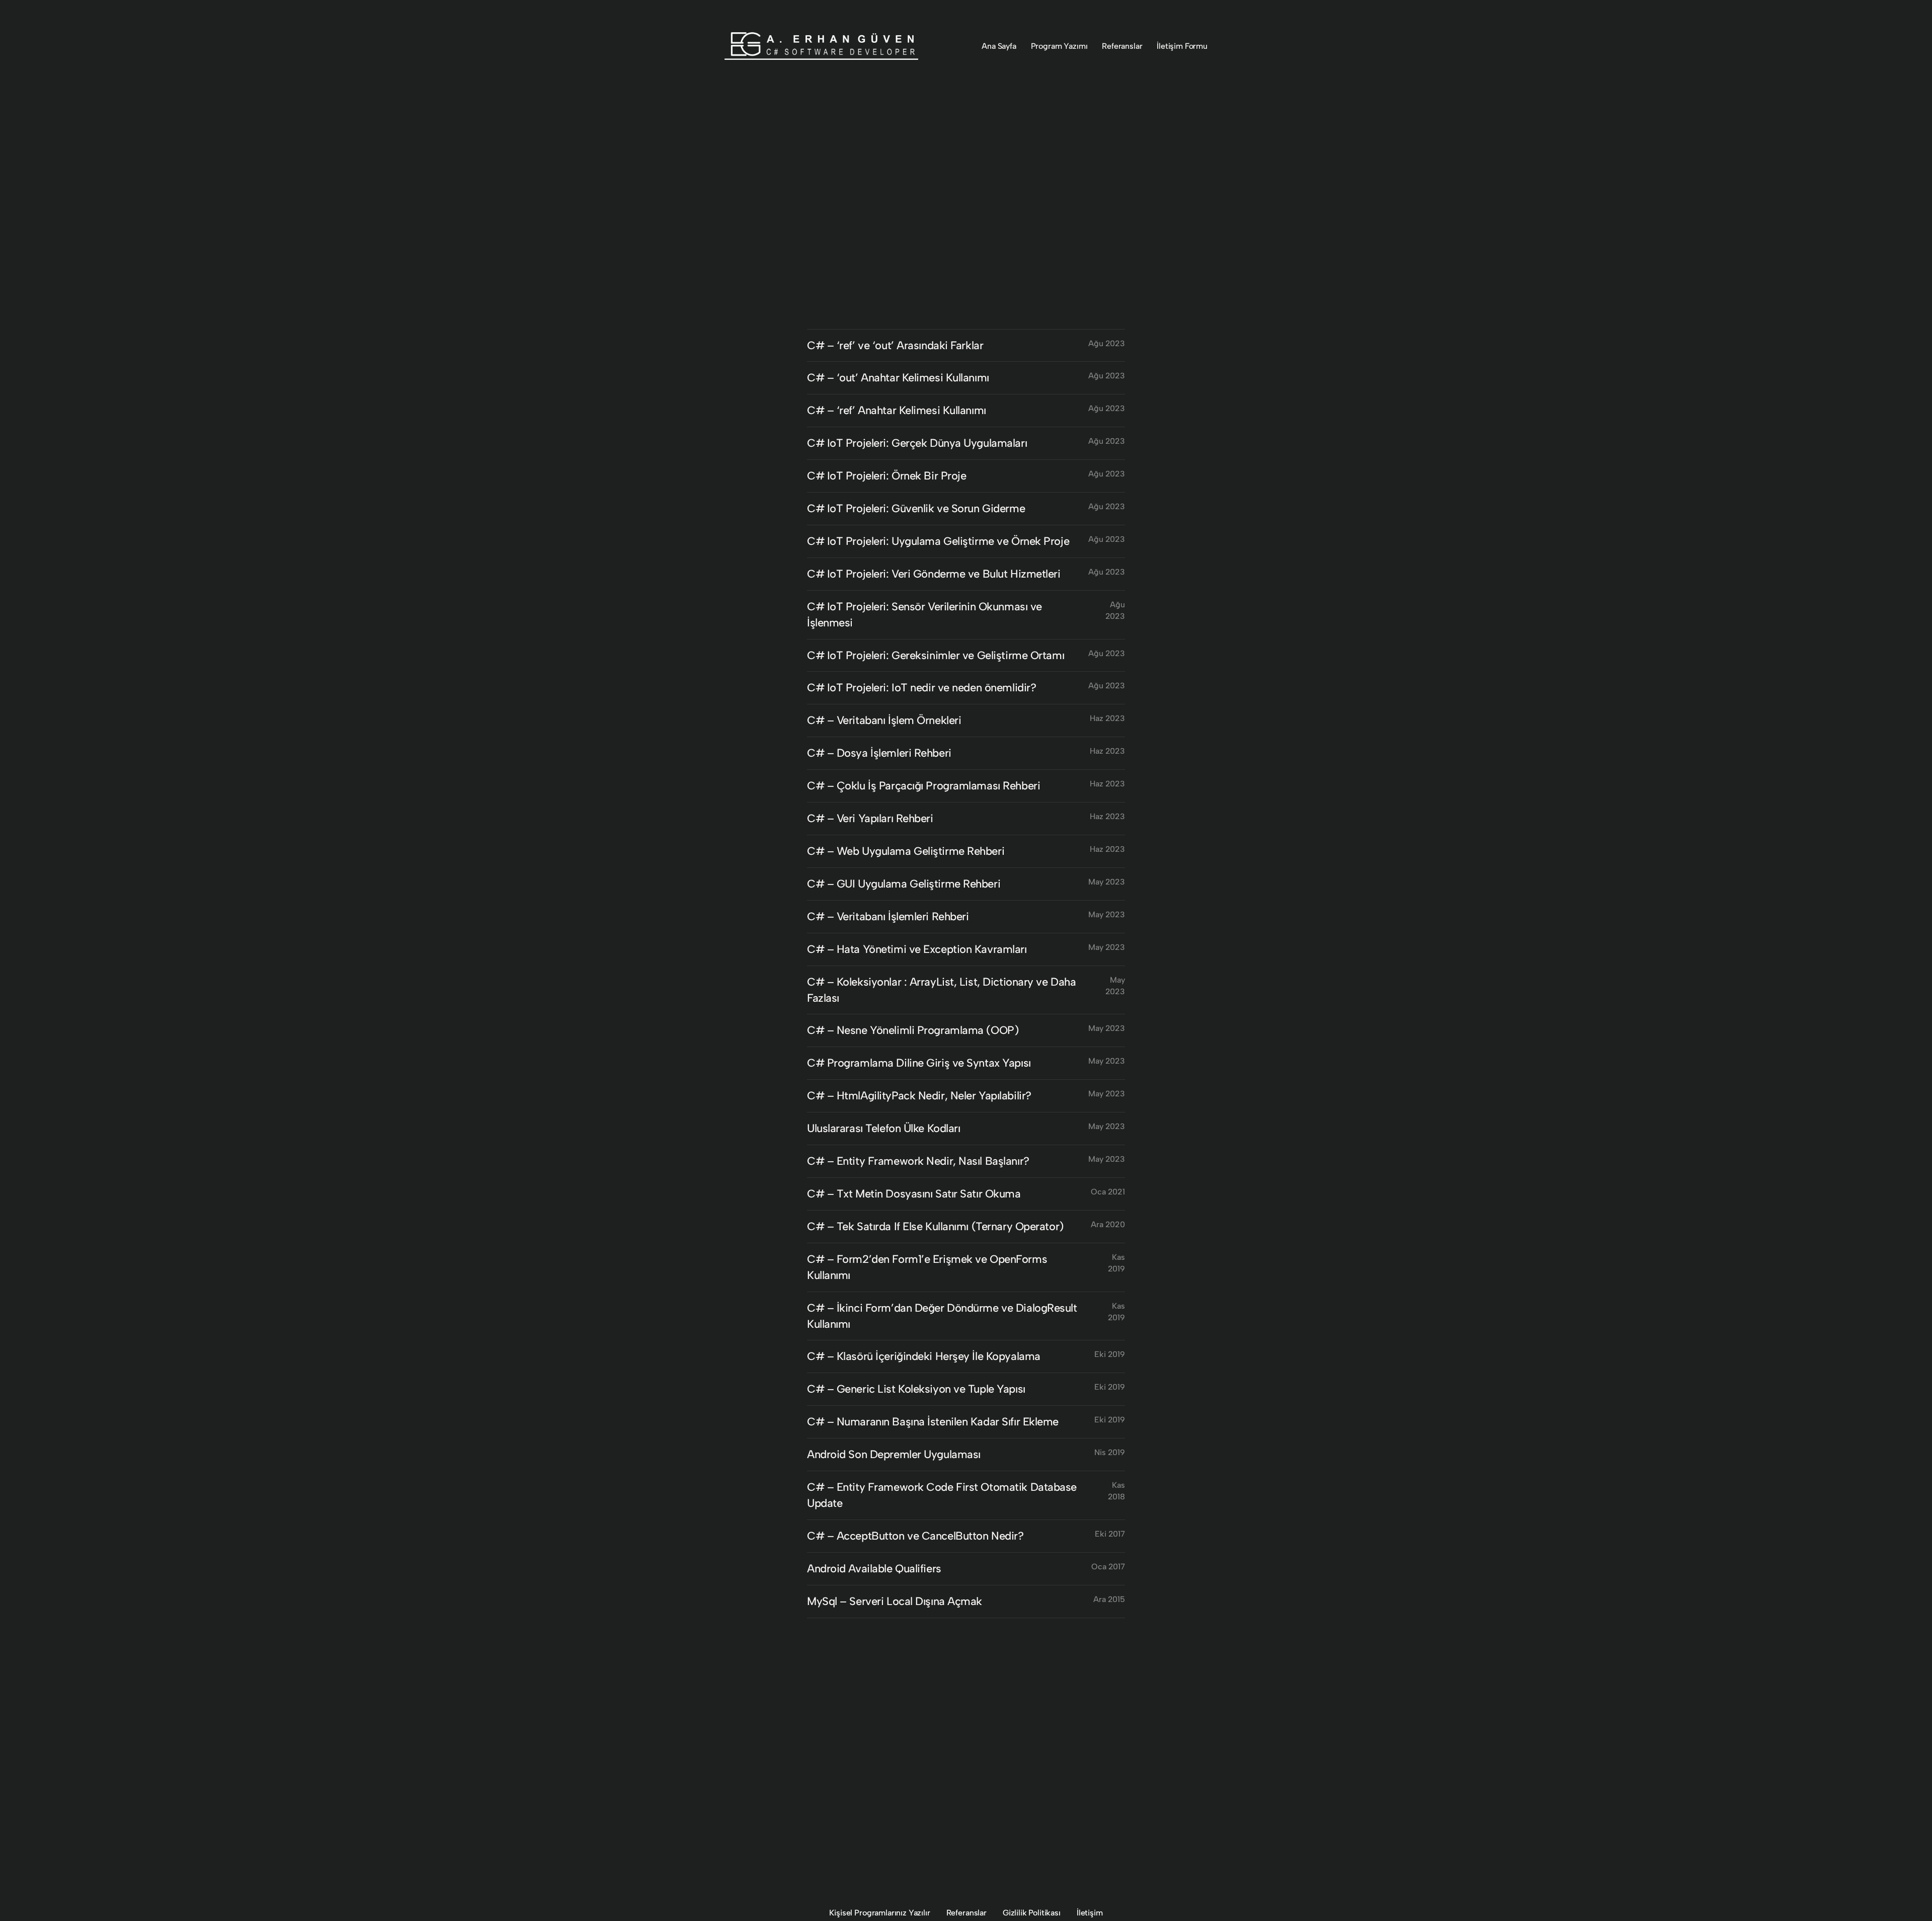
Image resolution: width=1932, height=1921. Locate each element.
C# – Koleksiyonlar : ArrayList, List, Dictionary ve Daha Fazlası (941, 990)
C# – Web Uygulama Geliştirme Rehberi (906, 851)
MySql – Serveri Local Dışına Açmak (895, 1601)
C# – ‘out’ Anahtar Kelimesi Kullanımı (898, 378)
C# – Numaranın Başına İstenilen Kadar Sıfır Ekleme (933, 1422)
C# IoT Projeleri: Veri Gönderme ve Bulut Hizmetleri (934, 574)
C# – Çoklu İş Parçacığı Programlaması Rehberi (923, 786)
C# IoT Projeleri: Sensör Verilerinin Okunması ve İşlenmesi (924, 615)
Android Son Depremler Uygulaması (894, 1454)
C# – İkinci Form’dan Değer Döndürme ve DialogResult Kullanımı (942, 1316)
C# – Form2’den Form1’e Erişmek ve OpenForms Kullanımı (927, 1267)
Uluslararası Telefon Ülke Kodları (883, 1128)
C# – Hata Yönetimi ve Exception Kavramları (917, 949)
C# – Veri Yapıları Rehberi (870, 818)
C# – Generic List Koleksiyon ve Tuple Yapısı (916, 1389)
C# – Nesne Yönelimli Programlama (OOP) (913, 1030)
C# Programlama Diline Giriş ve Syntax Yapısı (919, 1063)
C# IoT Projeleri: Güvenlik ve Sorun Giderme (916, 508)
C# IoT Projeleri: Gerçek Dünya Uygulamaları (917, 443)
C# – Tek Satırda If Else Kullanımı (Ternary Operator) (935, 1226)
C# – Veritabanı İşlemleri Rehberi (888, 916)
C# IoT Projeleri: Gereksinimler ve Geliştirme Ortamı (936, 655)
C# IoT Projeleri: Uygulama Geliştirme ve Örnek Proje (938, 541)
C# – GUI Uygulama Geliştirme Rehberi (904, 884)
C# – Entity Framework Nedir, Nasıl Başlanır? (918, 1161)
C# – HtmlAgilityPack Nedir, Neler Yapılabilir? (919, 1096)
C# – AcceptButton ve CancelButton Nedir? (915, 1536)
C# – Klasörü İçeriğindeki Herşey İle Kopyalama (924, 1356)
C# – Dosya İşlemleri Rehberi (879, 753)
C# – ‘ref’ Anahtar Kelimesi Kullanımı (897, 410)
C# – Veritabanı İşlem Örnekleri (884, 720)
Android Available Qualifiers (874, 1569)
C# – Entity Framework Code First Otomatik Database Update (942, 1495)
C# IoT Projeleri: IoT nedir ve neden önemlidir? (921, 688)
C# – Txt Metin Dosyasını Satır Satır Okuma (914, 1194)
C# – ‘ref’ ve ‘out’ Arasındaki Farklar (895, 345)
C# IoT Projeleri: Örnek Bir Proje (887, 476)
